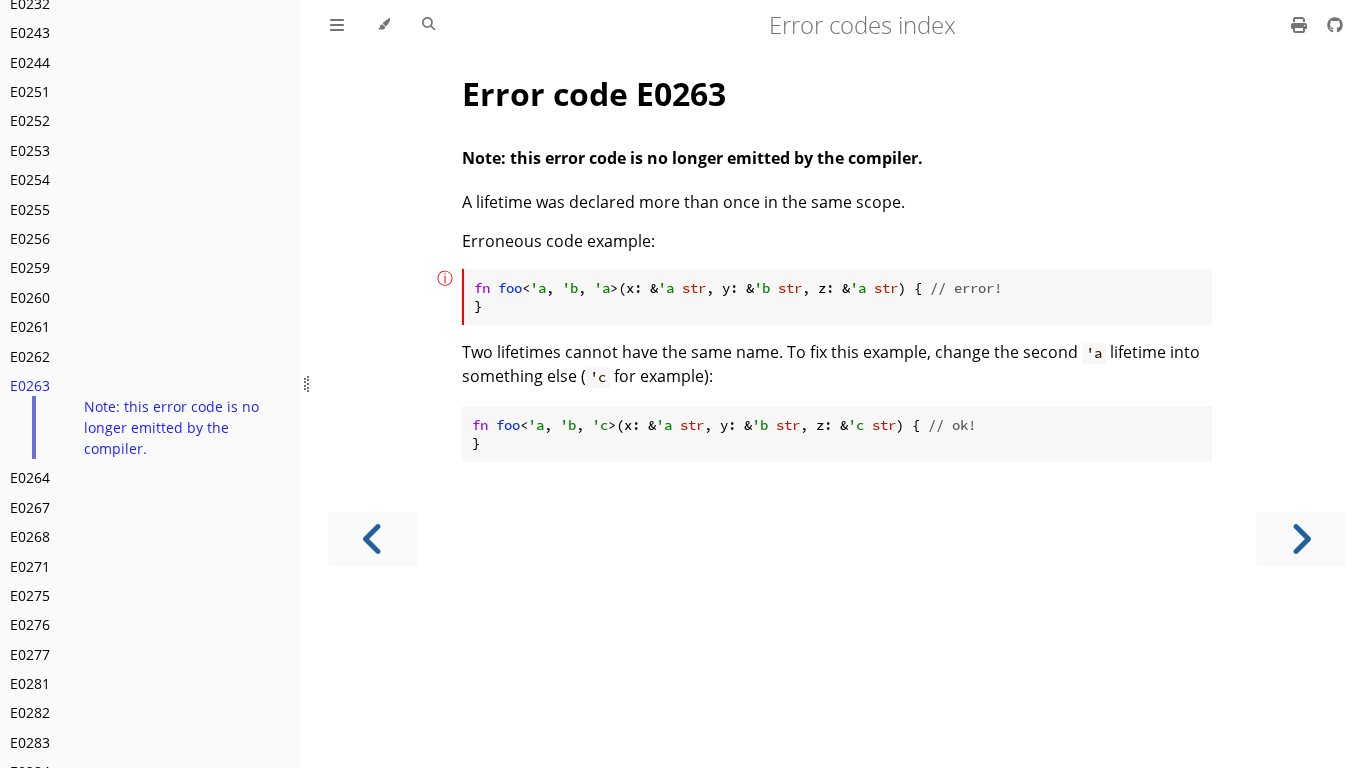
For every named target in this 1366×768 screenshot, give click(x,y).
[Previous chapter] (373, 539)
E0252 (30, 120)
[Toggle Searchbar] (428, 25)
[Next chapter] (1301, 539)
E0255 (30, 209)
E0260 (30, 297)
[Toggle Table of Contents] (337, 25)
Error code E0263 (594, 93)
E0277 (30, 654)
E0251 (30, 91)
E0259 (30, 267)
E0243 (30, 32)
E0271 (30, 566)
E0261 (30, 326)
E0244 (30, 62)
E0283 (30, 742)
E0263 (30, 385)
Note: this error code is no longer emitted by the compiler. (171, 427)
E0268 (30, 536)
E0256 (30, 238)
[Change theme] (383, 25)
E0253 (30, 150)
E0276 (30, 624)
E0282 (30, 712)
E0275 (30, 595)
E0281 (30, 683)
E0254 (30, 179)
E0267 (30, 507)
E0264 (30, 477)
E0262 (30, 356)
